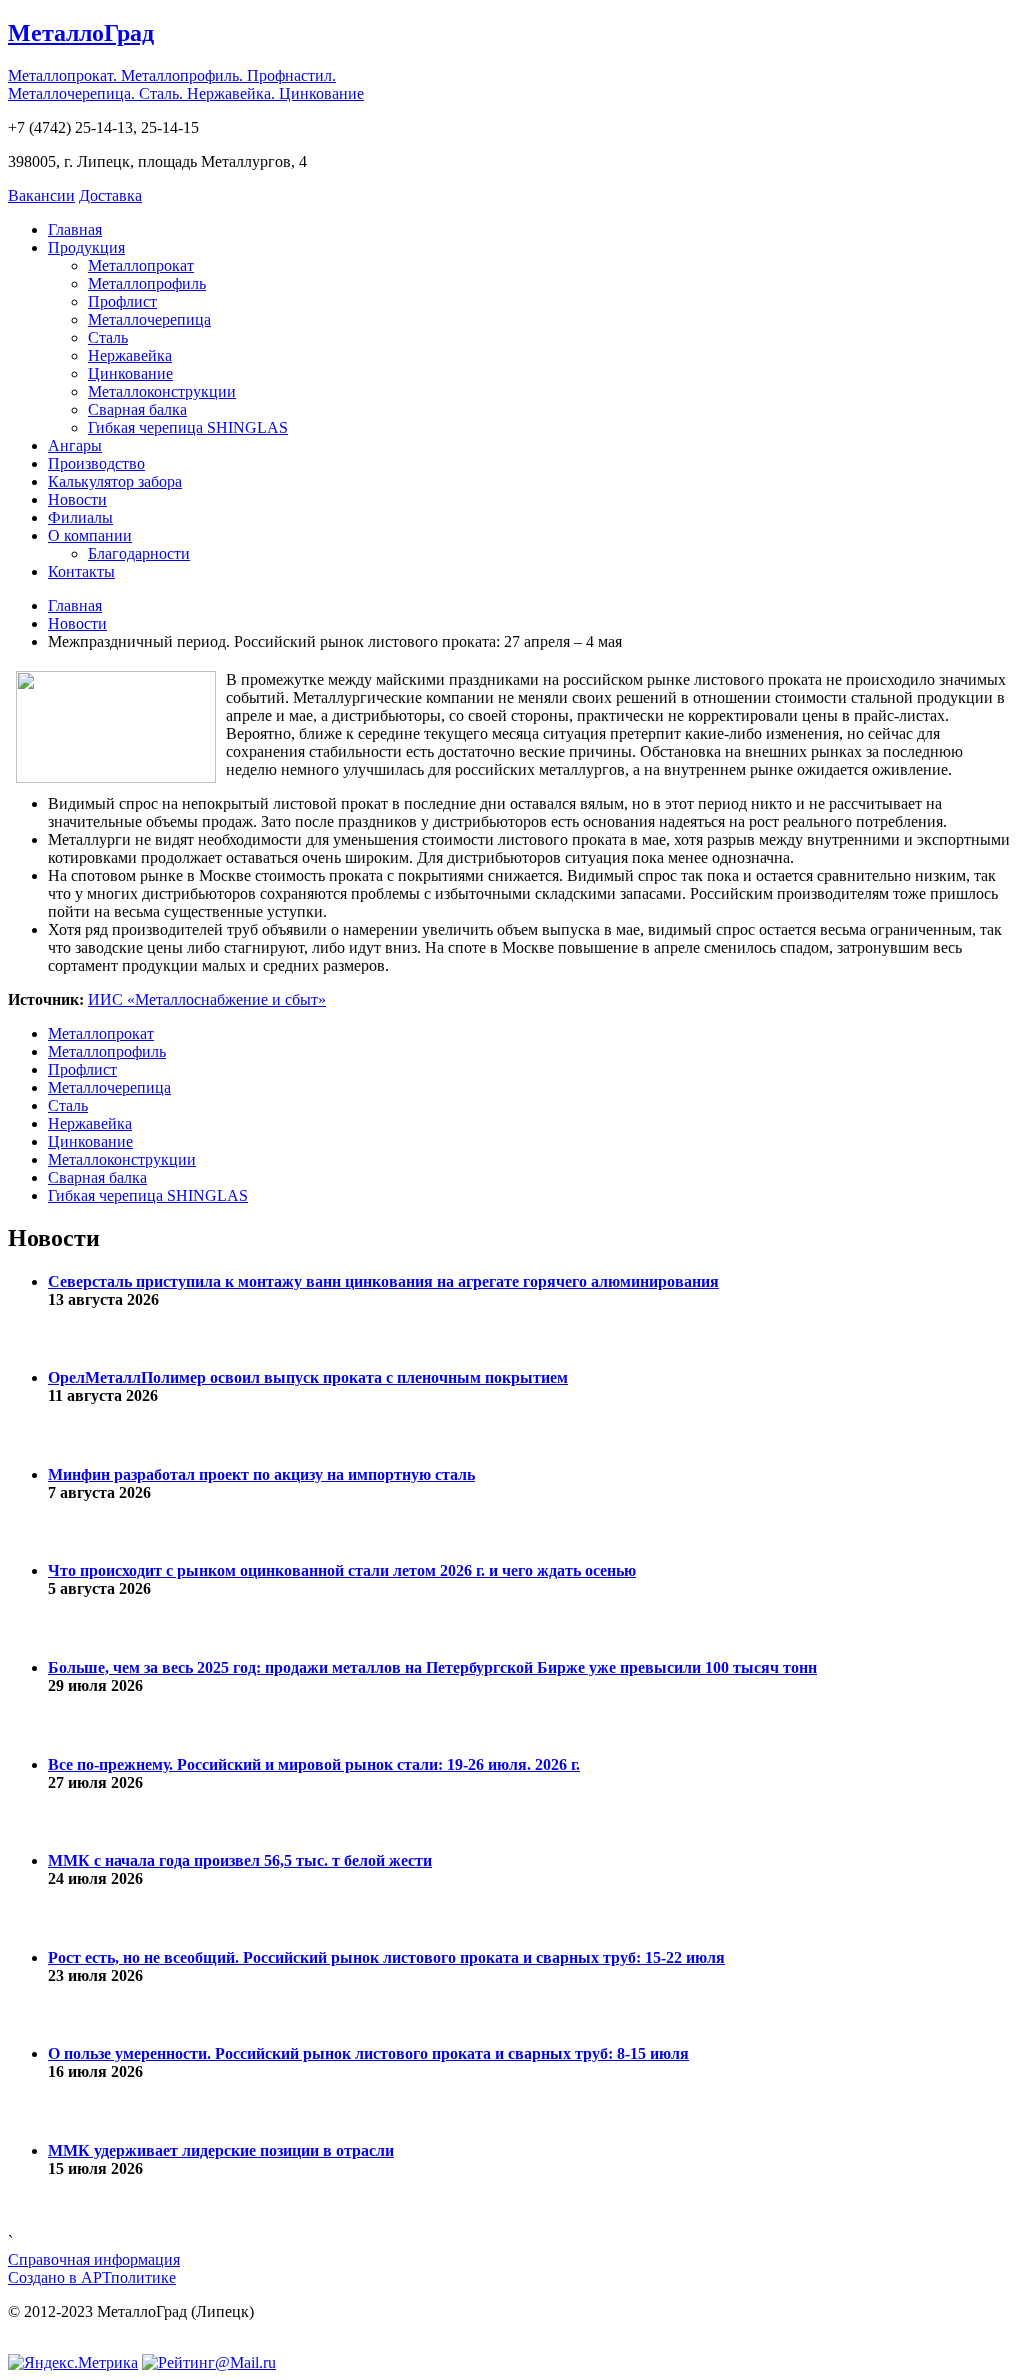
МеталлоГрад (81, 33)
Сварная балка (137, 409)
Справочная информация (94, 2259)
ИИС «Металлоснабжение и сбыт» (207, 999)
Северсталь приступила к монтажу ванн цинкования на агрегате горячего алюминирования (383, 1281)
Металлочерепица (149, 319)
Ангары (75, 445)
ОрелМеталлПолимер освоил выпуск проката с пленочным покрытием (308, 1377)
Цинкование (130, 373)
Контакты (81, 571)
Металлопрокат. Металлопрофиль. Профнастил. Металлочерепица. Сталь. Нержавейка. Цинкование (186, 84)
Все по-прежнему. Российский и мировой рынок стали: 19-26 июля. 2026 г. (314, 1764)
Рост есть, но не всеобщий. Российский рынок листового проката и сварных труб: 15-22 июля (386, 1957)
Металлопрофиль (147, 283)
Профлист (122, 301)
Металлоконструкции (162, 391)
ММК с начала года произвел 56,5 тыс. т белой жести (240, 1860)
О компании (90, 535)
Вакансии (41, 195)
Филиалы (80, 517)
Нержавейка (130, 355)
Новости (77, 499)
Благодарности (139, 553)
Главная (75, 229)
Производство (96, 463)
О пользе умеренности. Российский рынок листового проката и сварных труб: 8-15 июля (368, 2053)
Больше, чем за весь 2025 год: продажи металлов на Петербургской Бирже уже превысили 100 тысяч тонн (432, 1667)
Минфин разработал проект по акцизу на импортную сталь (261, 1474)
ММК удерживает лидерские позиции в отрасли (221, 2150)
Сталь (108, 337)
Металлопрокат (141, 265)
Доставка (110, 195)
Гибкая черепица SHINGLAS (188, 427)
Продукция (86, 247)
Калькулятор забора (115, 481)
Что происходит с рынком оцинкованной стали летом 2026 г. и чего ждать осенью (342, 1570)
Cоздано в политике (92, 2277)
